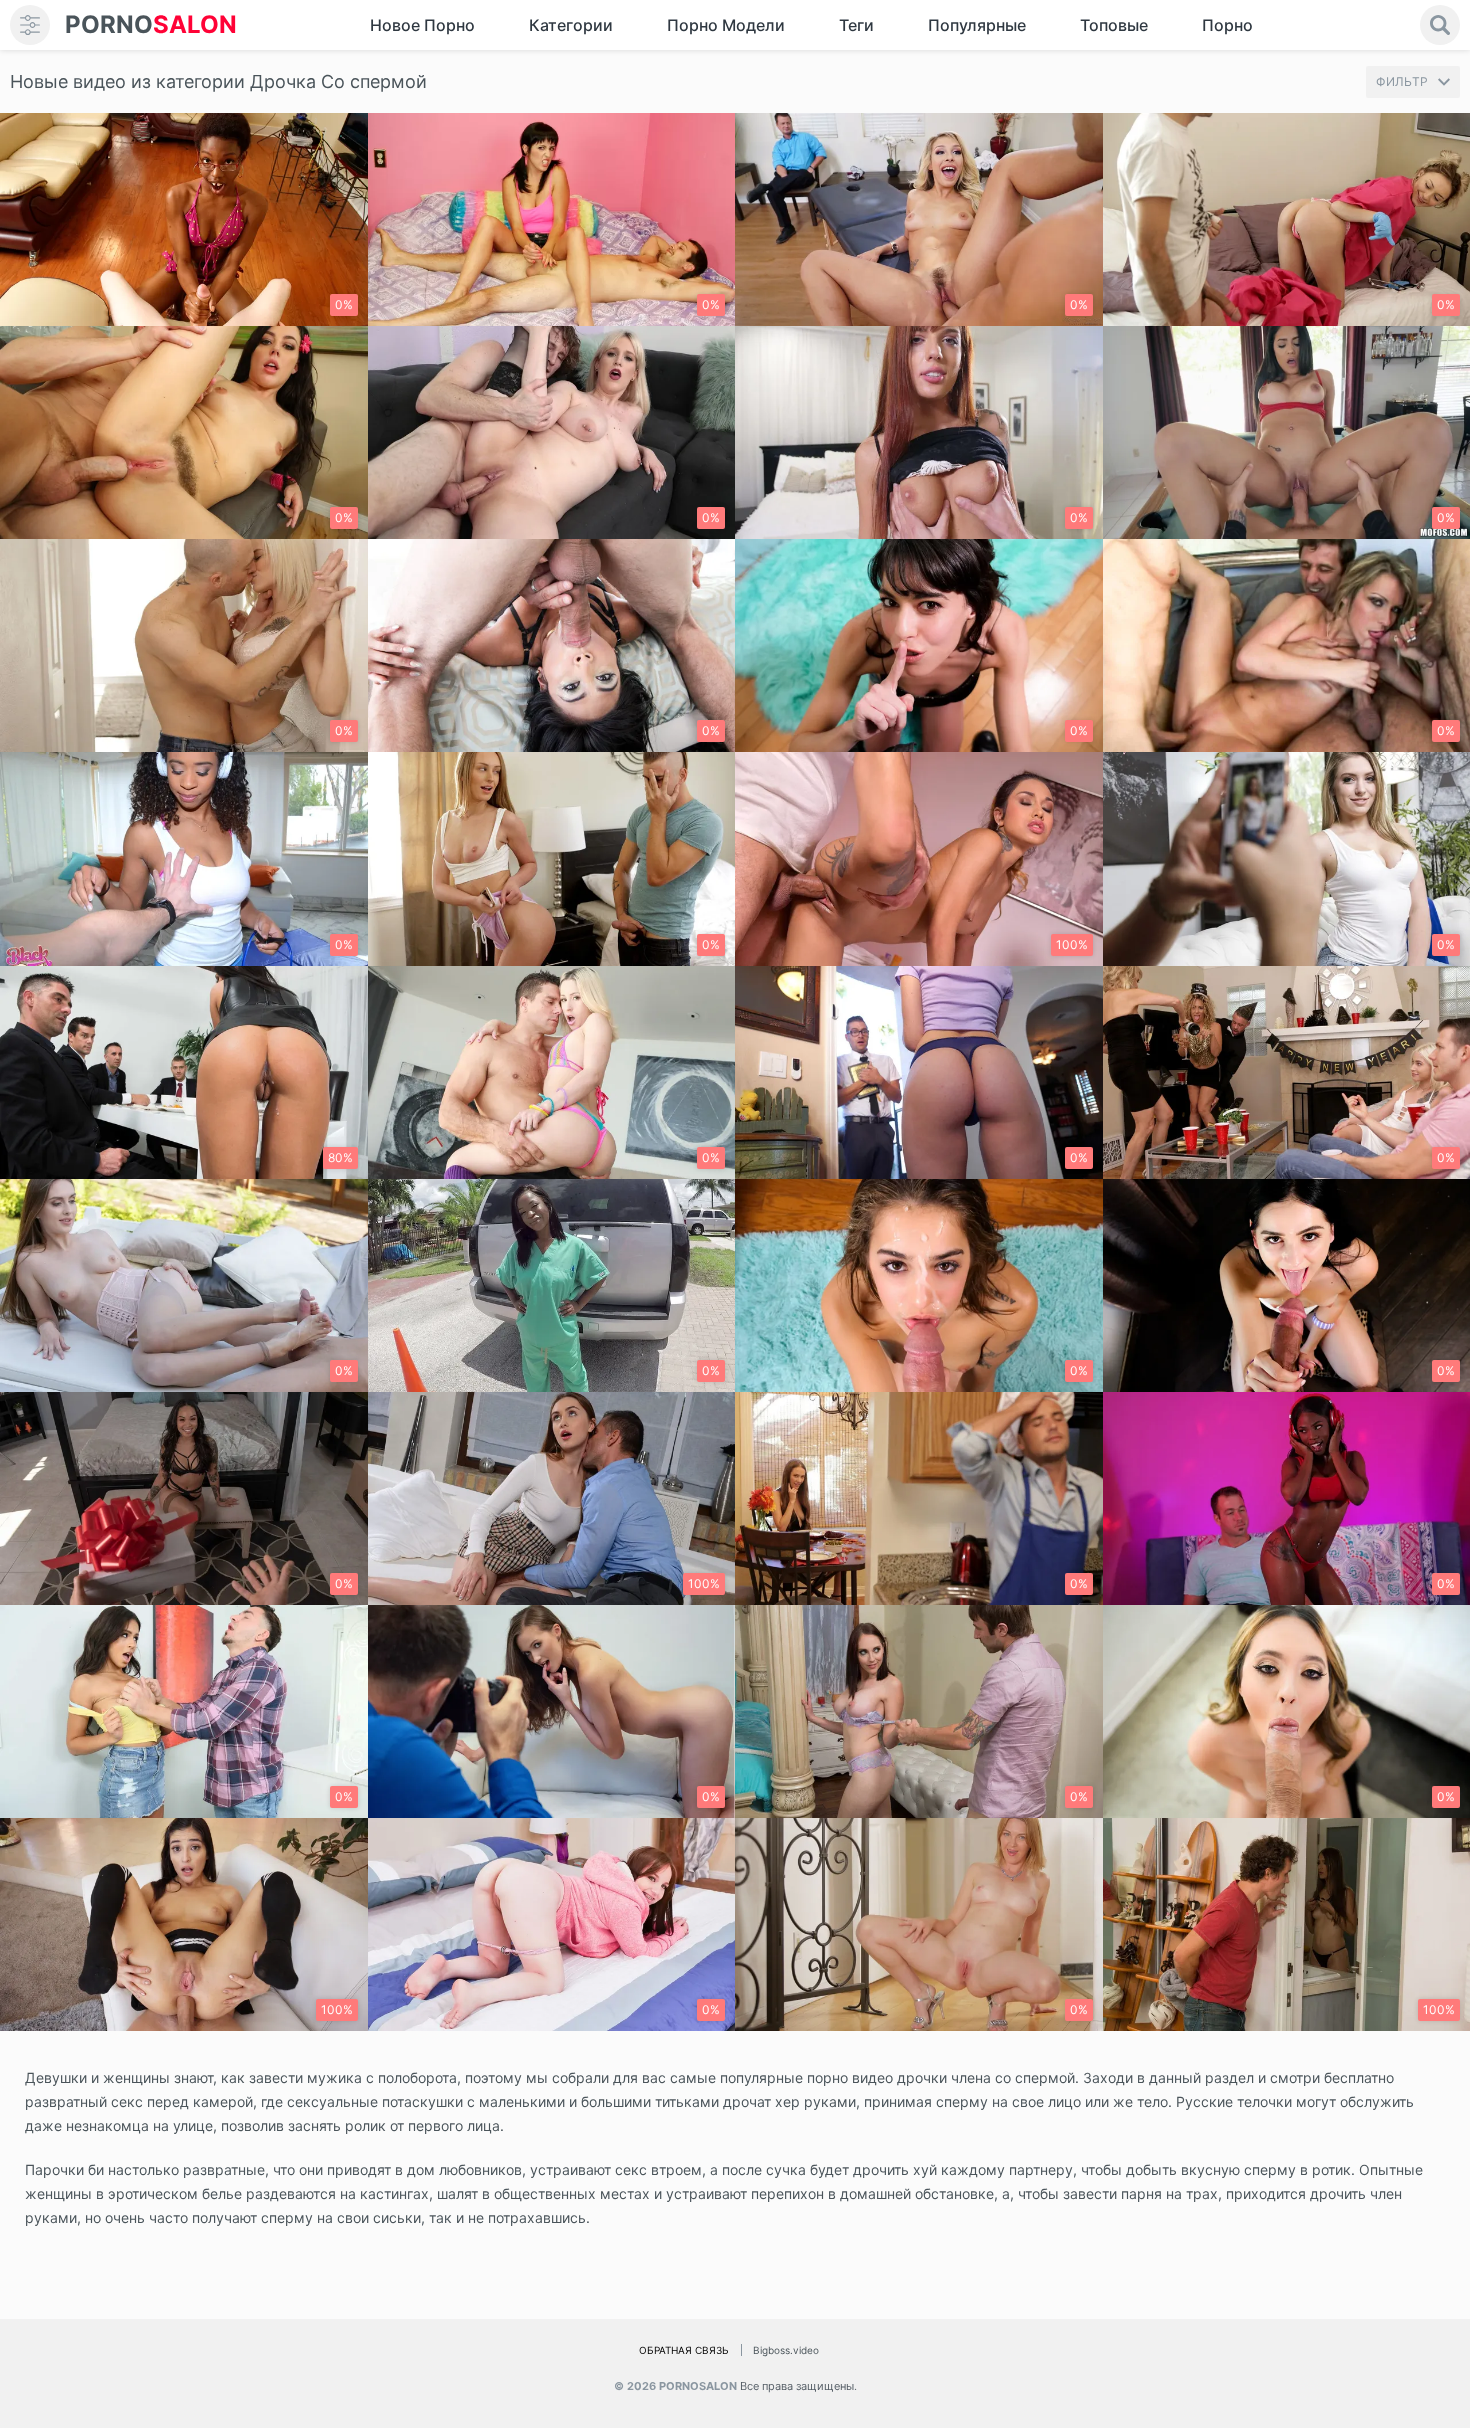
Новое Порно (422, 25)
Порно (1227, 25)
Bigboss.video (786, 2350)
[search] (1440, 25)
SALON (151, 24)
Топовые (1114, 25)
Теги (856, 25)
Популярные (977, 25)
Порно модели (726, 25)
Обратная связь (684, 2350)
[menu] (30, 25)
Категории (571, 25)
